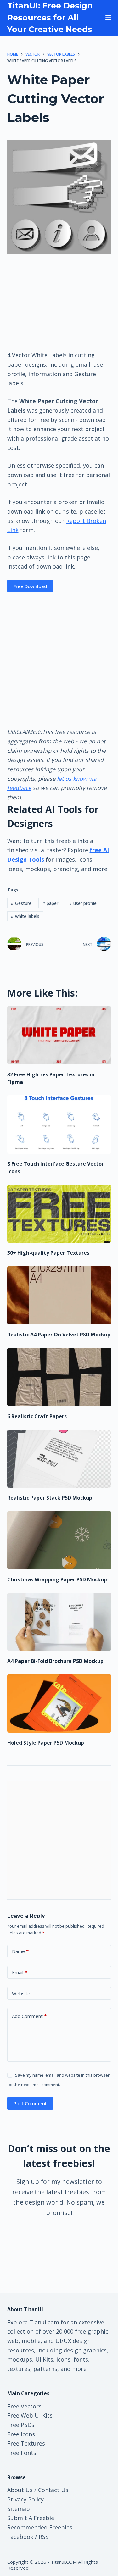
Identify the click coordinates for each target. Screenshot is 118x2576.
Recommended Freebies (40, 2527)
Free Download (30, 586)
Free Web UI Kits (30, 2415)
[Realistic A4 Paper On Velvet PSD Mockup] (59, 1295)
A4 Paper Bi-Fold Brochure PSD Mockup (55, 1661)
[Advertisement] (59, 302)
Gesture (21, 903)
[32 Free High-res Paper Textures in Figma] (59, 1035)
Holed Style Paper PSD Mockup (46, 1743)
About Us (20, 2490)
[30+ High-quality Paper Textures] (59, 1214)
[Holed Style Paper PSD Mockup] (59, 1703)
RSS (44, 2537)
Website (21, 1993)
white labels (25, 916)
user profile (83, 903)
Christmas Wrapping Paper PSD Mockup (57, 1579)
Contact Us (53, 2490)
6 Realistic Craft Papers (37, 1416)
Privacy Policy (25, 2499)
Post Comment (30, 2103)
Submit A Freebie (31, 2518)
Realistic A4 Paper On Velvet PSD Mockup (59, 1335)
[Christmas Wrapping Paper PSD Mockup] (59, 1540)
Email (20, 1972)
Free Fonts (22, 2453)
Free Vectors (24, 2406)
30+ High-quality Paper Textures (48, 1253)
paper (50, 903)
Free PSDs (21, 2425)
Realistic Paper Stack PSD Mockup (50, 1498)
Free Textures (26, 2443)
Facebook (20, 2537)
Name (20, 1951)
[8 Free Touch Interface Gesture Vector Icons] (59, 1124)
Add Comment (29, 2016)
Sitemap (19, 2509)
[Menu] (108, 18)
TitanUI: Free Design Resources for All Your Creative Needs (50, 17)
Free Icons (21, 2434)
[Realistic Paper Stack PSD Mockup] (59, 1459)
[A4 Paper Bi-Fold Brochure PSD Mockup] (59, 1622)
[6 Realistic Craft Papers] (59, 1377)
